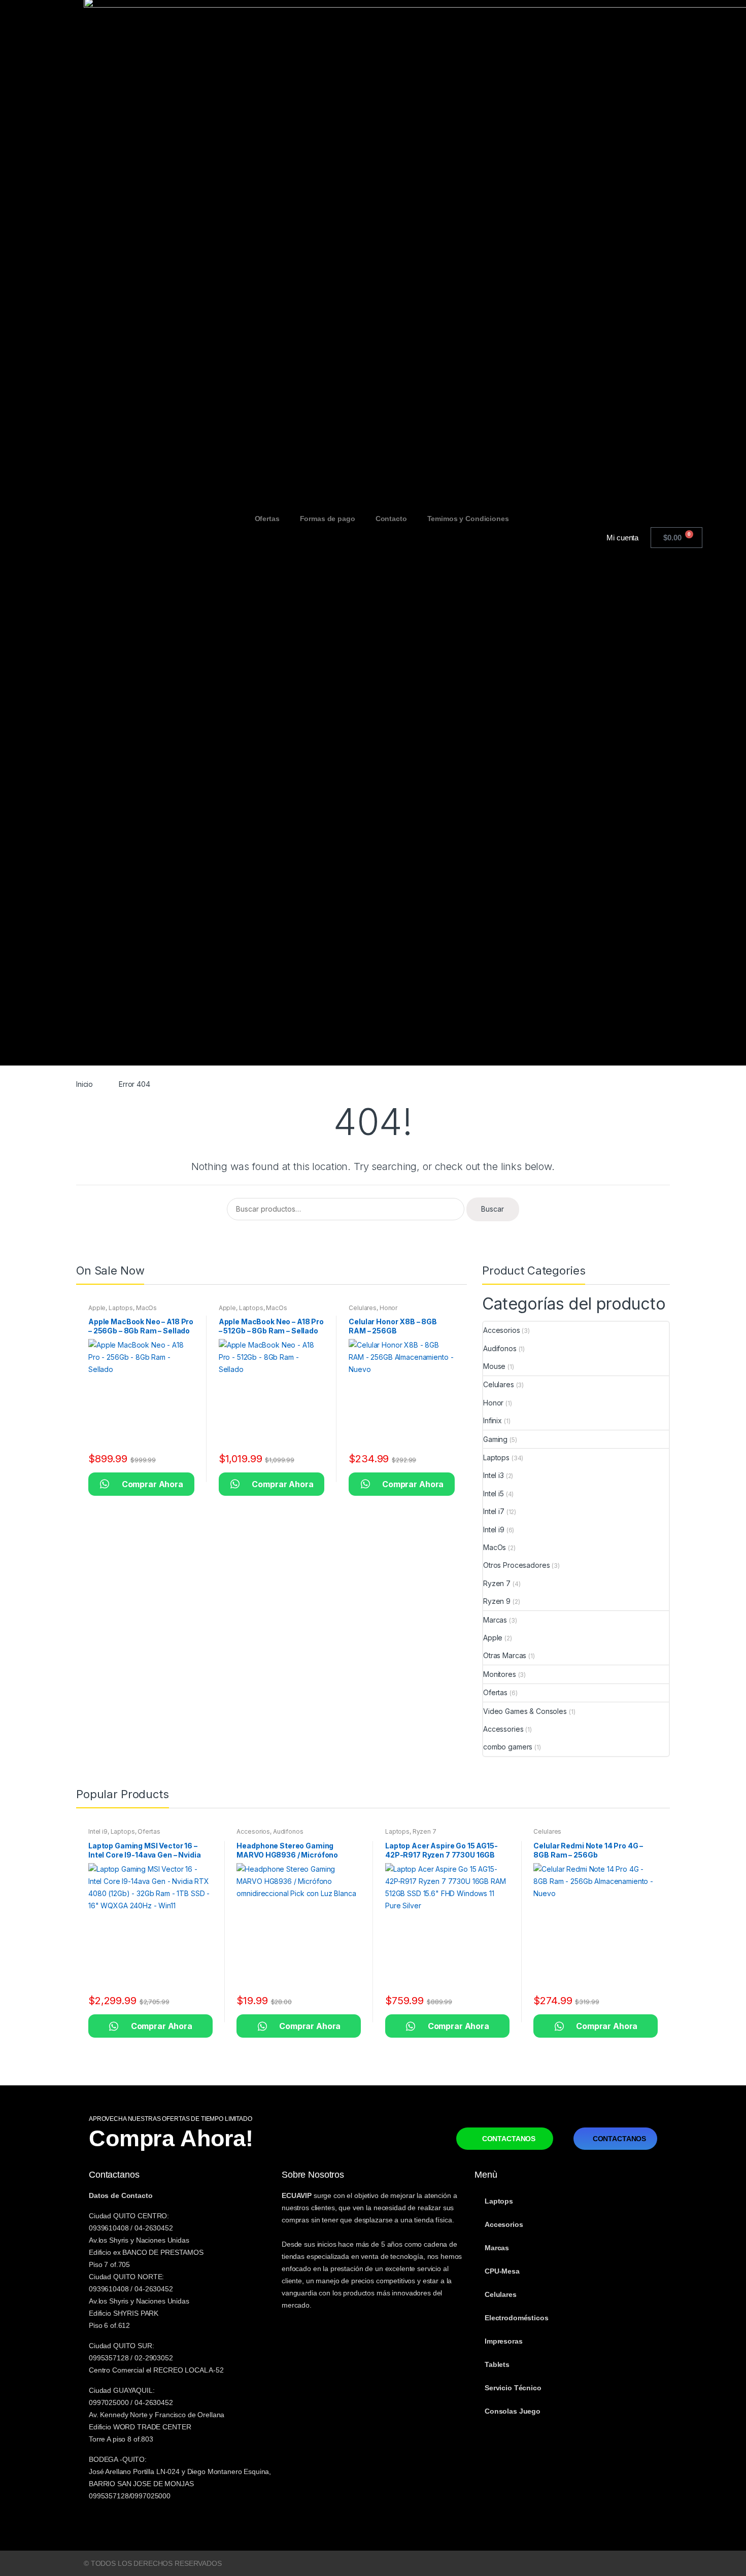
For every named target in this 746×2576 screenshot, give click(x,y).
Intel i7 (494, 1511)
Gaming (495, 1439)
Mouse (494, 1366)
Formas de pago (328, 519)
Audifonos (500, 1348)
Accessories (503, 1729)
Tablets (497, 2364)
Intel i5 (494, 1493)
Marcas (495, 1620)
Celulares (363, 1308)
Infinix (493, 1420)
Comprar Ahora (141, 1484)
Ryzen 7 (497, 1583)
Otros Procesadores (516, 1565)
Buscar (493, 1209)
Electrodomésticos (517, 2318)
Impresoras (504, 2341)
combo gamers (508, 1747)
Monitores (500, 1674)
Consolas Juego (513, 2411)
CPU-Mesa (502, 2271)
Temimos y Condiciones (468, 519)
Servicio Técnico (513, 2388)
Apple (97, 1308)
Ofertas (267, 519)
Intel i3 (494, 1475)
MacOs (146, 1308)
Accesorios (502, 1330)
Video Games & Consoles (525, 1711)
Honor (388, 1308)
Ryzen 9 (497, 1601)
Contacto (391, 519)
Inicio (84, 1084)
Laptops (121, 1308)
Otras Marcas (505, 1655)
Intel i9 (494, 1530)
